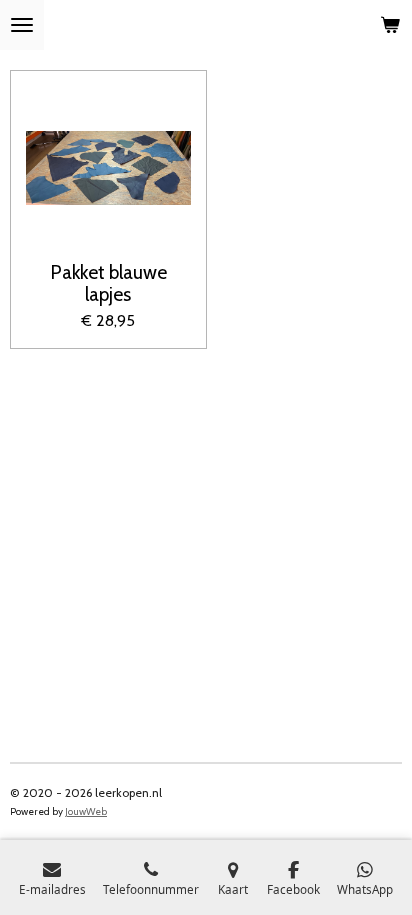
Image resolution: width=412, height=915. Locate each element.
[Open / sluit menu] (22, 25)
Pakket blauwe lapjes (108, 283)
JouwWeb (86, 811)
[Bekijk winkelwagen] (390, 25)
